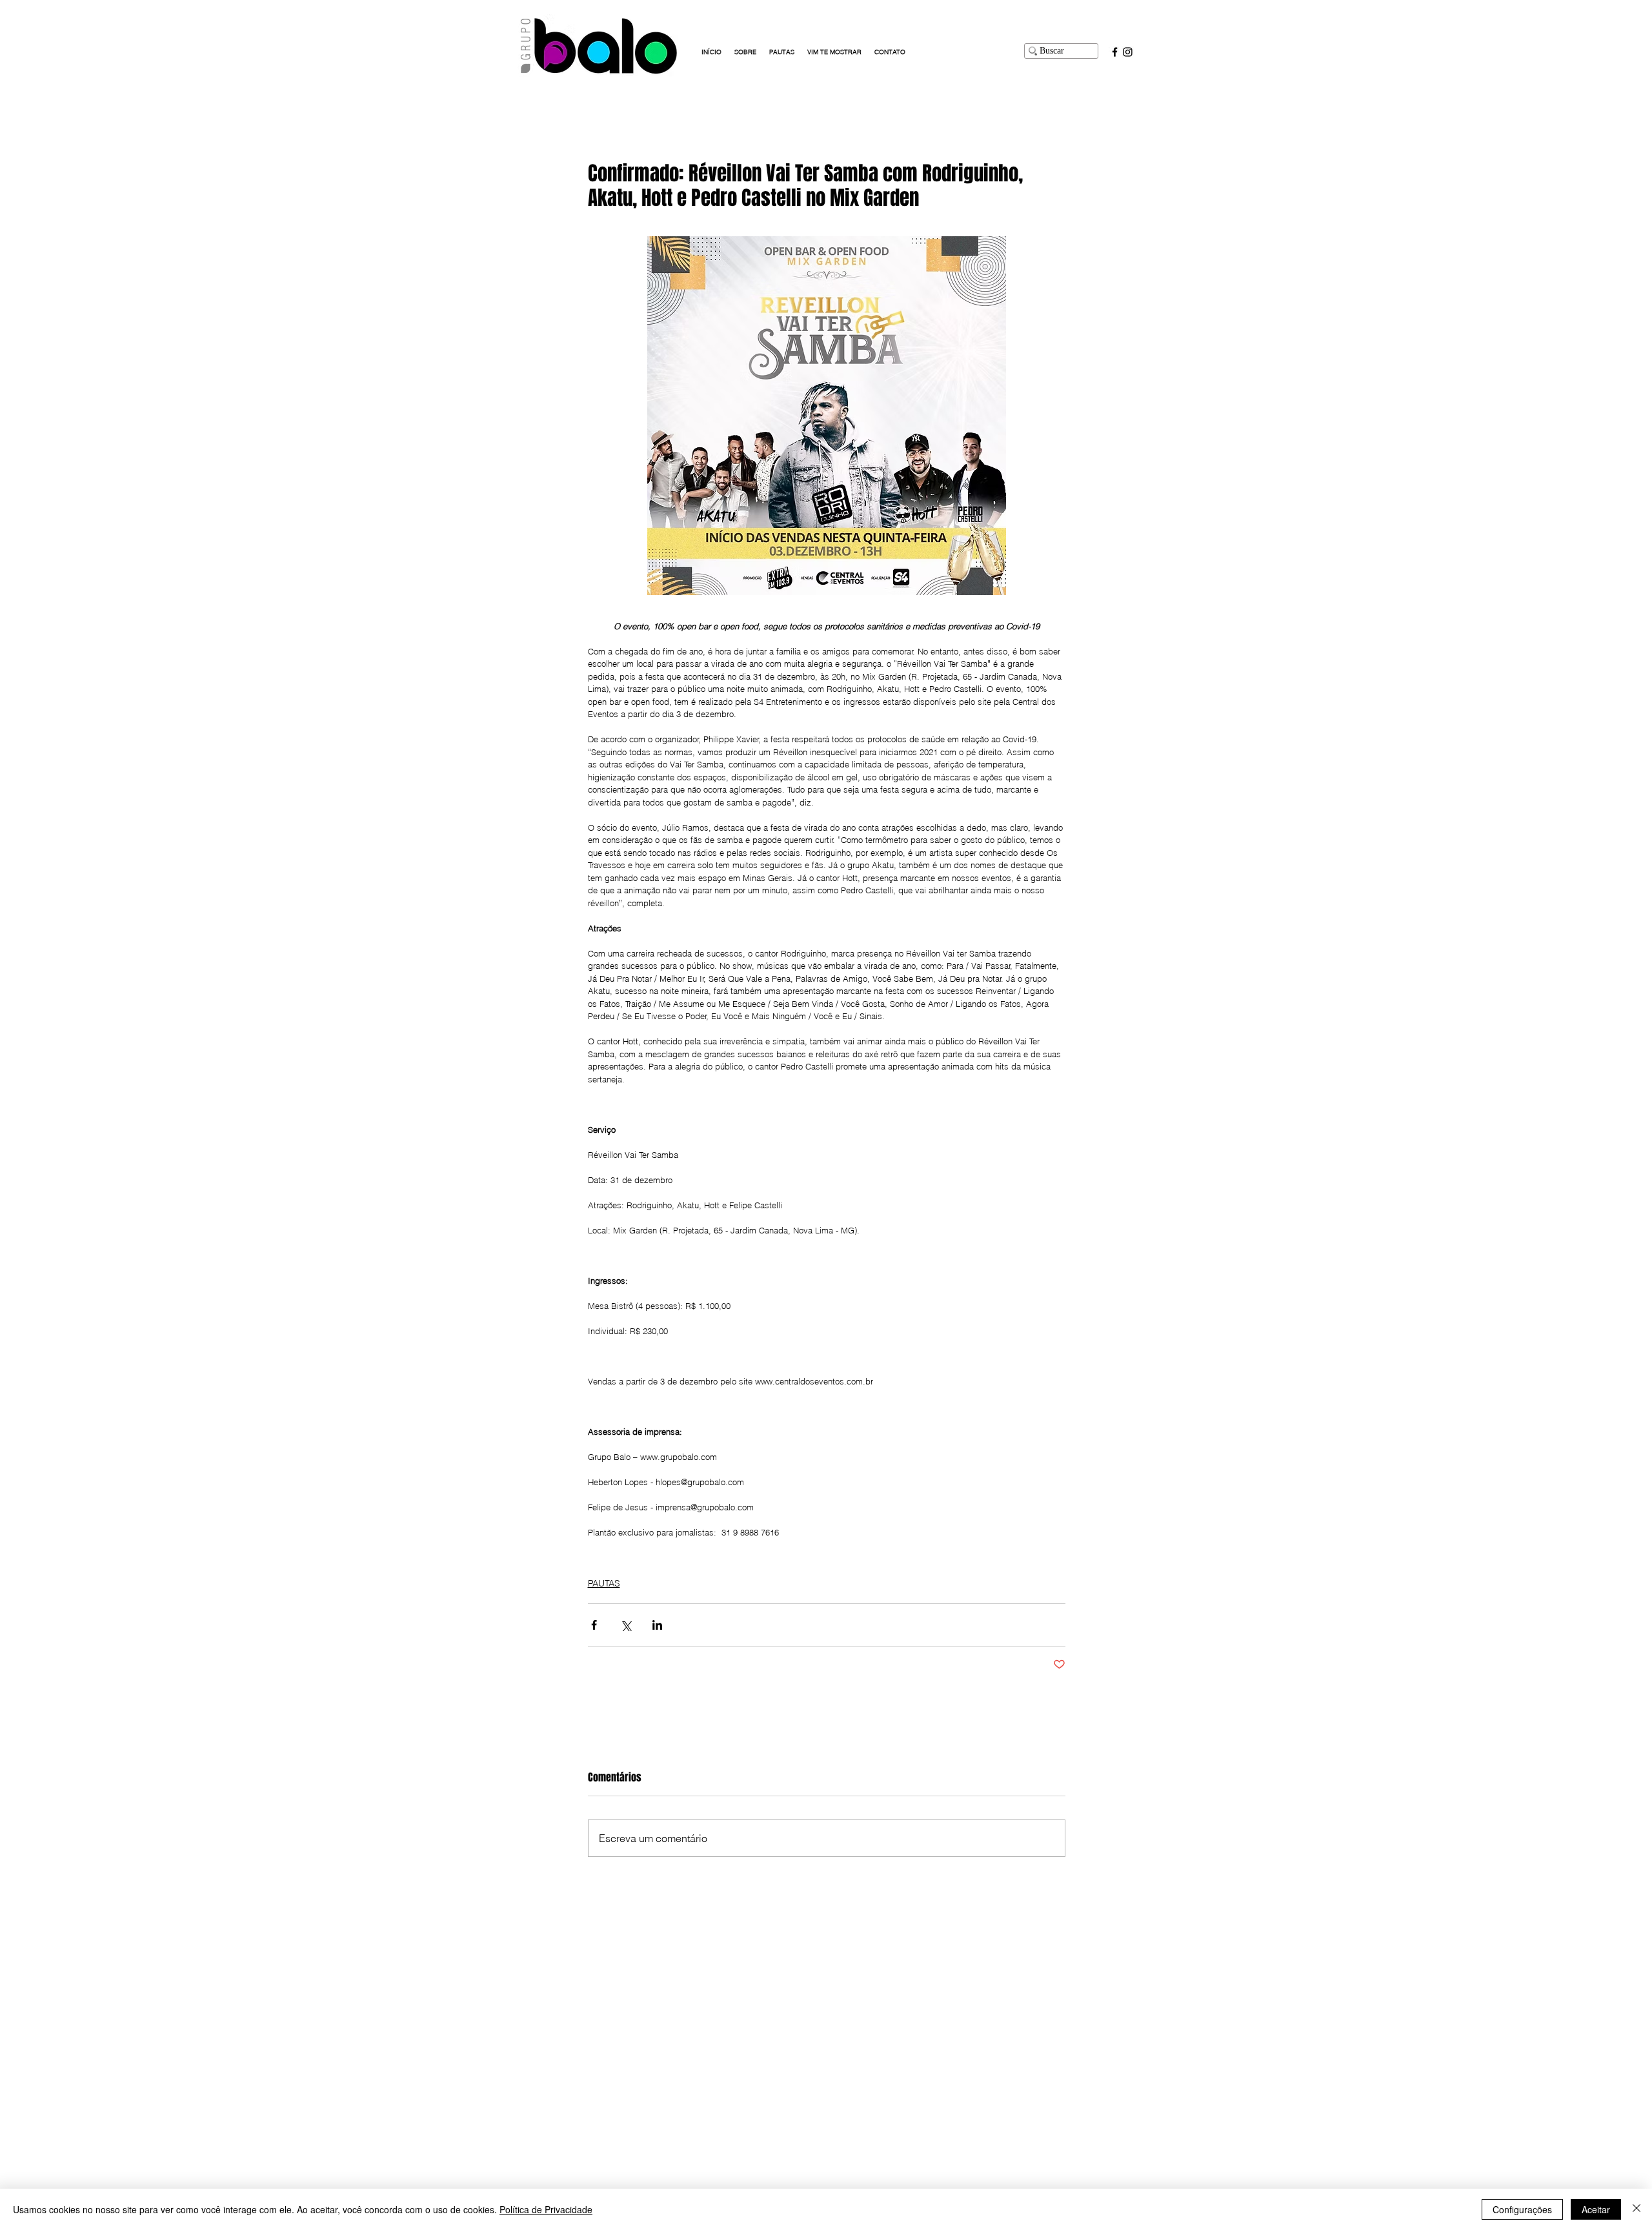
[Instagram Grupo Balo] (1128, 52)
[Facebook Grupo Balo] (1115, 52)
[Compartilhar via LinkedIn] (657, 1625)
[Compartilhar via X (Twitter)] (626, 1625)
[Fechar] (1637, 2209)
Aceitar (1596, 2209)
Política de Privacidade (546, 2209)
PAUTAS (604, 1583)
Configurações (1522, 2209)
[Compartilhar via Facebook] (594, 1625)
